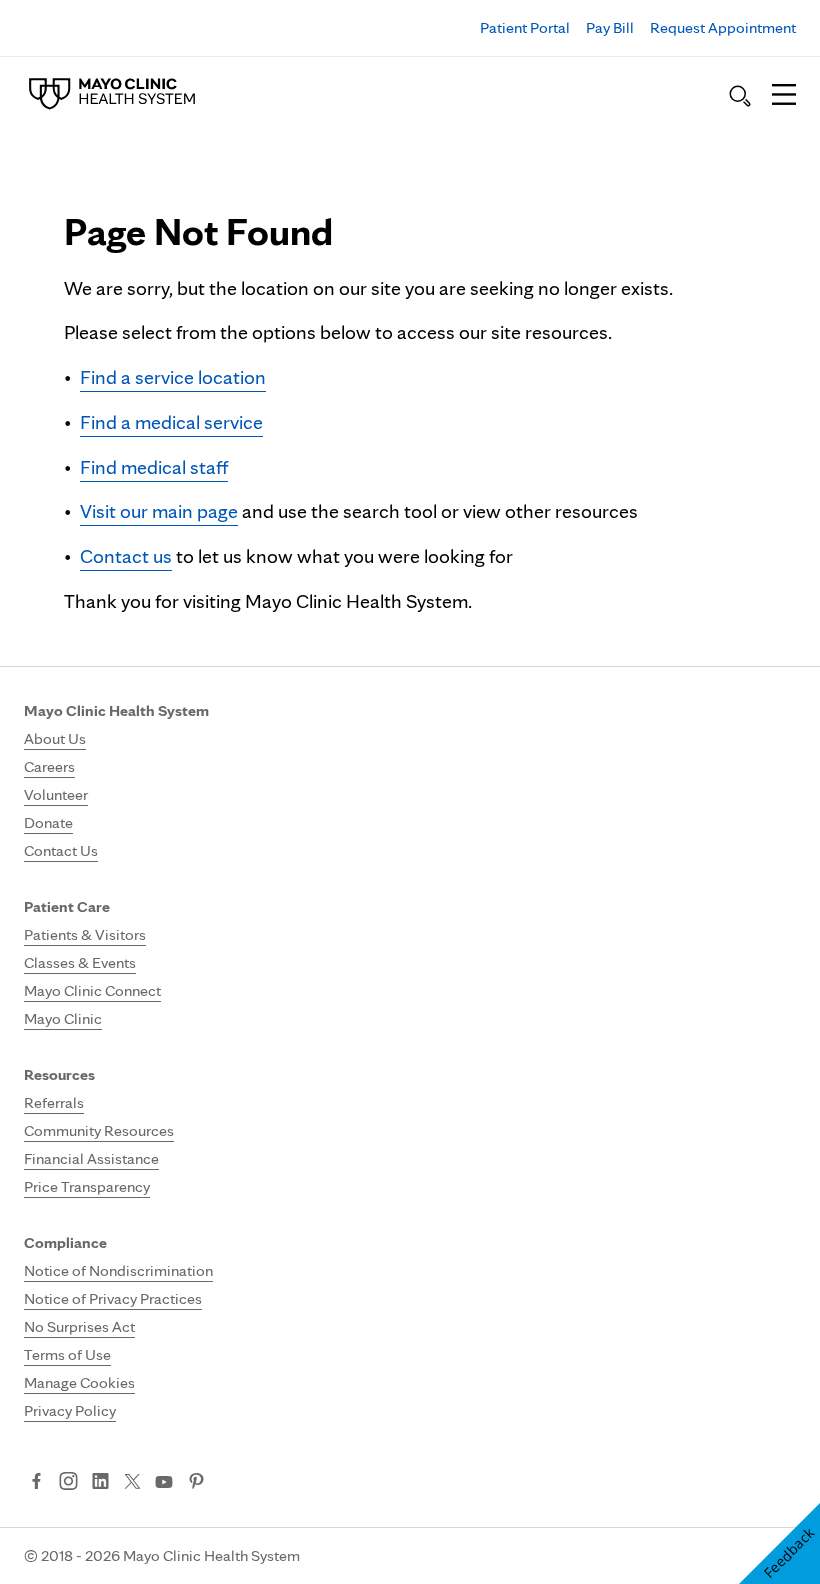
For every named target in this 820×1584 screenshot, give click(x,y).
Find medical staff (154, 467)
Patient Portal (525, 27)
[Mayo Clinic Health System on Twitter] (132, 1483)
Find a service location (173, 377)
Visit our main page (159, 511)
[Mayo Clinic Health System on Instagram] (68, 1483)
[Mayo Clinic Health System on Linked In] (100, 1483)
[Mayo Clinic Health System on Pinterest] (196, 1483)
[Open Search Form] (740, 96)
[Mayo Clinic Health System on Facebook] (36, 1483)
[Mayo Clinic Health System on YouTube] (164, 1482)
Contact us (126, 556)
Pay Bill (610, 27)
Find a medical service (171, 422)
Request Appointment (723, 27)
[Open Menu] (784, 96)
